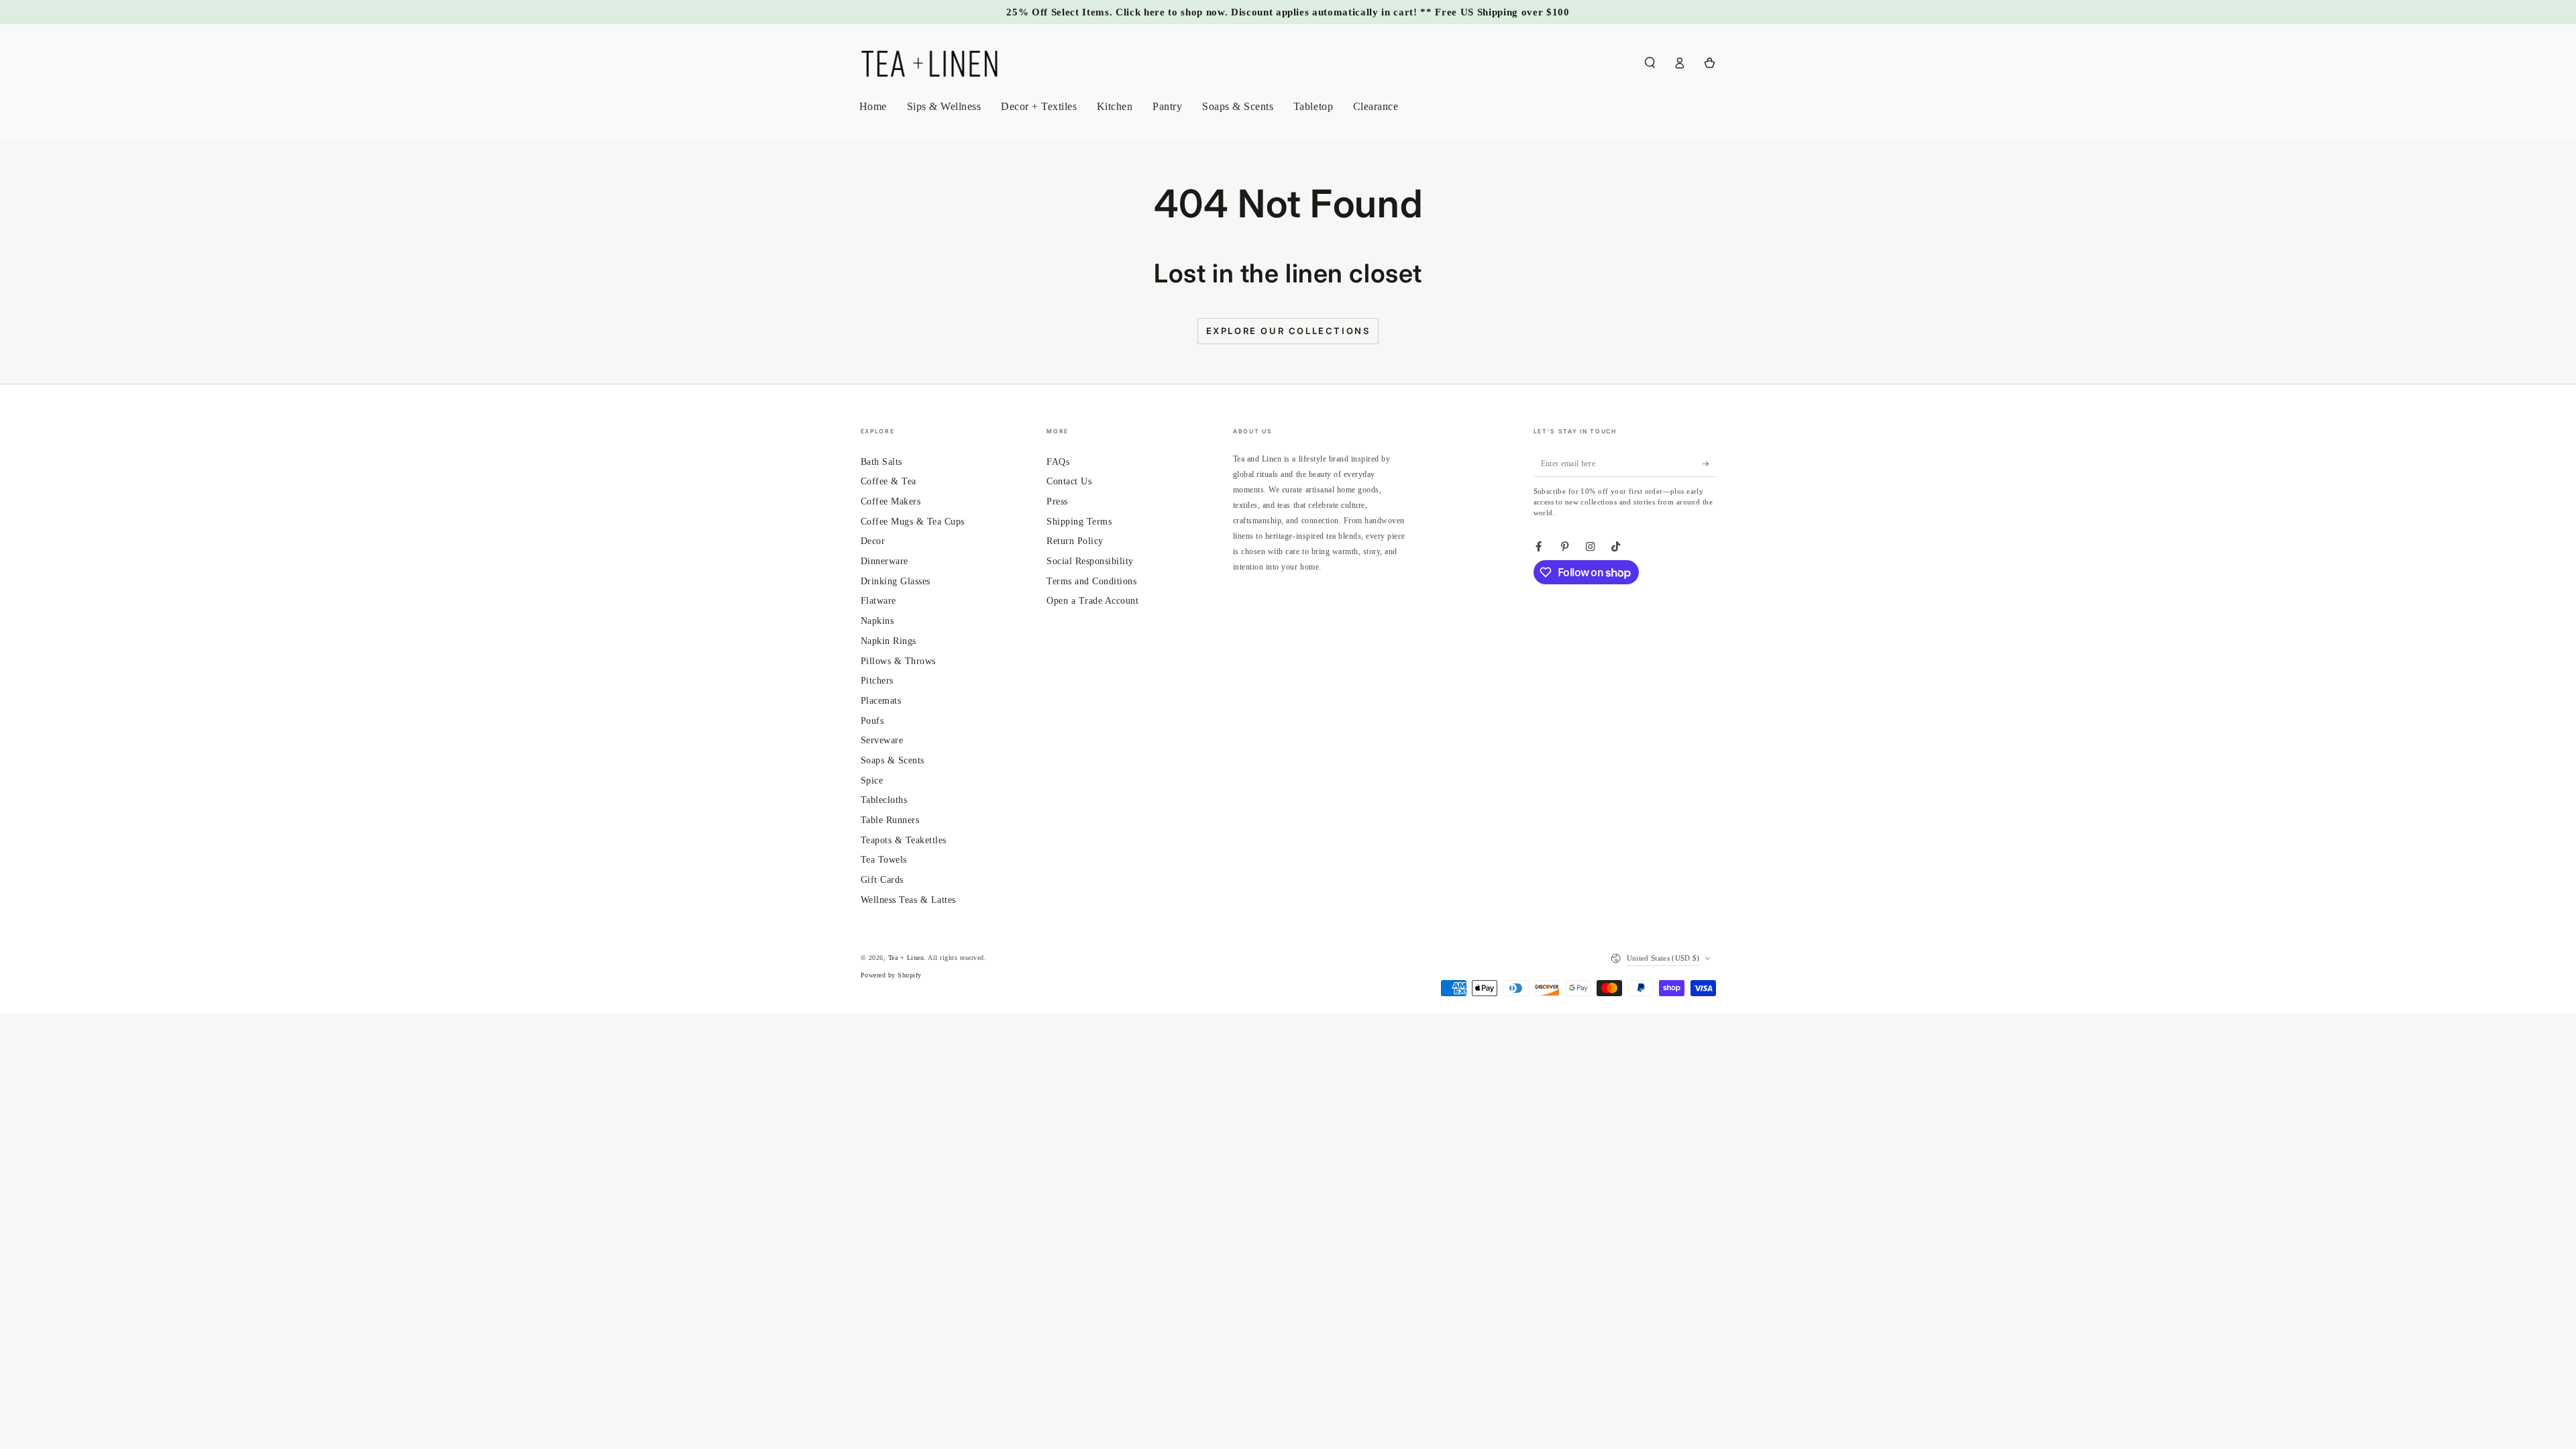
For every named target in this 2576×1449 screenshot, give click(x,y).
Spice (872, 781)
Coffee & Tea (889, 481)
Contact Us (1069, 481)
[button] (1650, 63)
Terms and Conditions (1091, 581)
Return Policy (1075, 541)
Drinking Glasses (896, 581)
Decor (873, 541)
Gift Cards (882, 880)
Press (1057, 501)
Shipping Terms (1079, 522)
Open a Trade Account (1092, 601)
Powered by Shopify (891, 975)
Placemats (881, 701)
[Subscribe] (1709, 464)
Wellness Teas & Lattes (908, 900)
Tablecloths (884, 800)
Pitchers (877, 681)
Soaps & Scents (893, 760)
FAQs (1058, 462)
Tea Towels (884, 860)
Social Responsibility (1090, 561)
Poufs (872, 721)
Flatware (878, 601)
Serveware (882, 740)
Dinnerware (884, 561)
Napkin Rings (889, 641)
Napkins (877, 621)
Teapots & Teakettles (904, 840)
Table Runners (890, 820)
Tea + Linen (906, 958)
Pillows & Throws (898, 661)
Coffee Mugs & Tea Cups (913, 522)
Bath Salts (881, 462)
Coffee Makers (891, 501)
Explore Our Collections (1288, 331)
